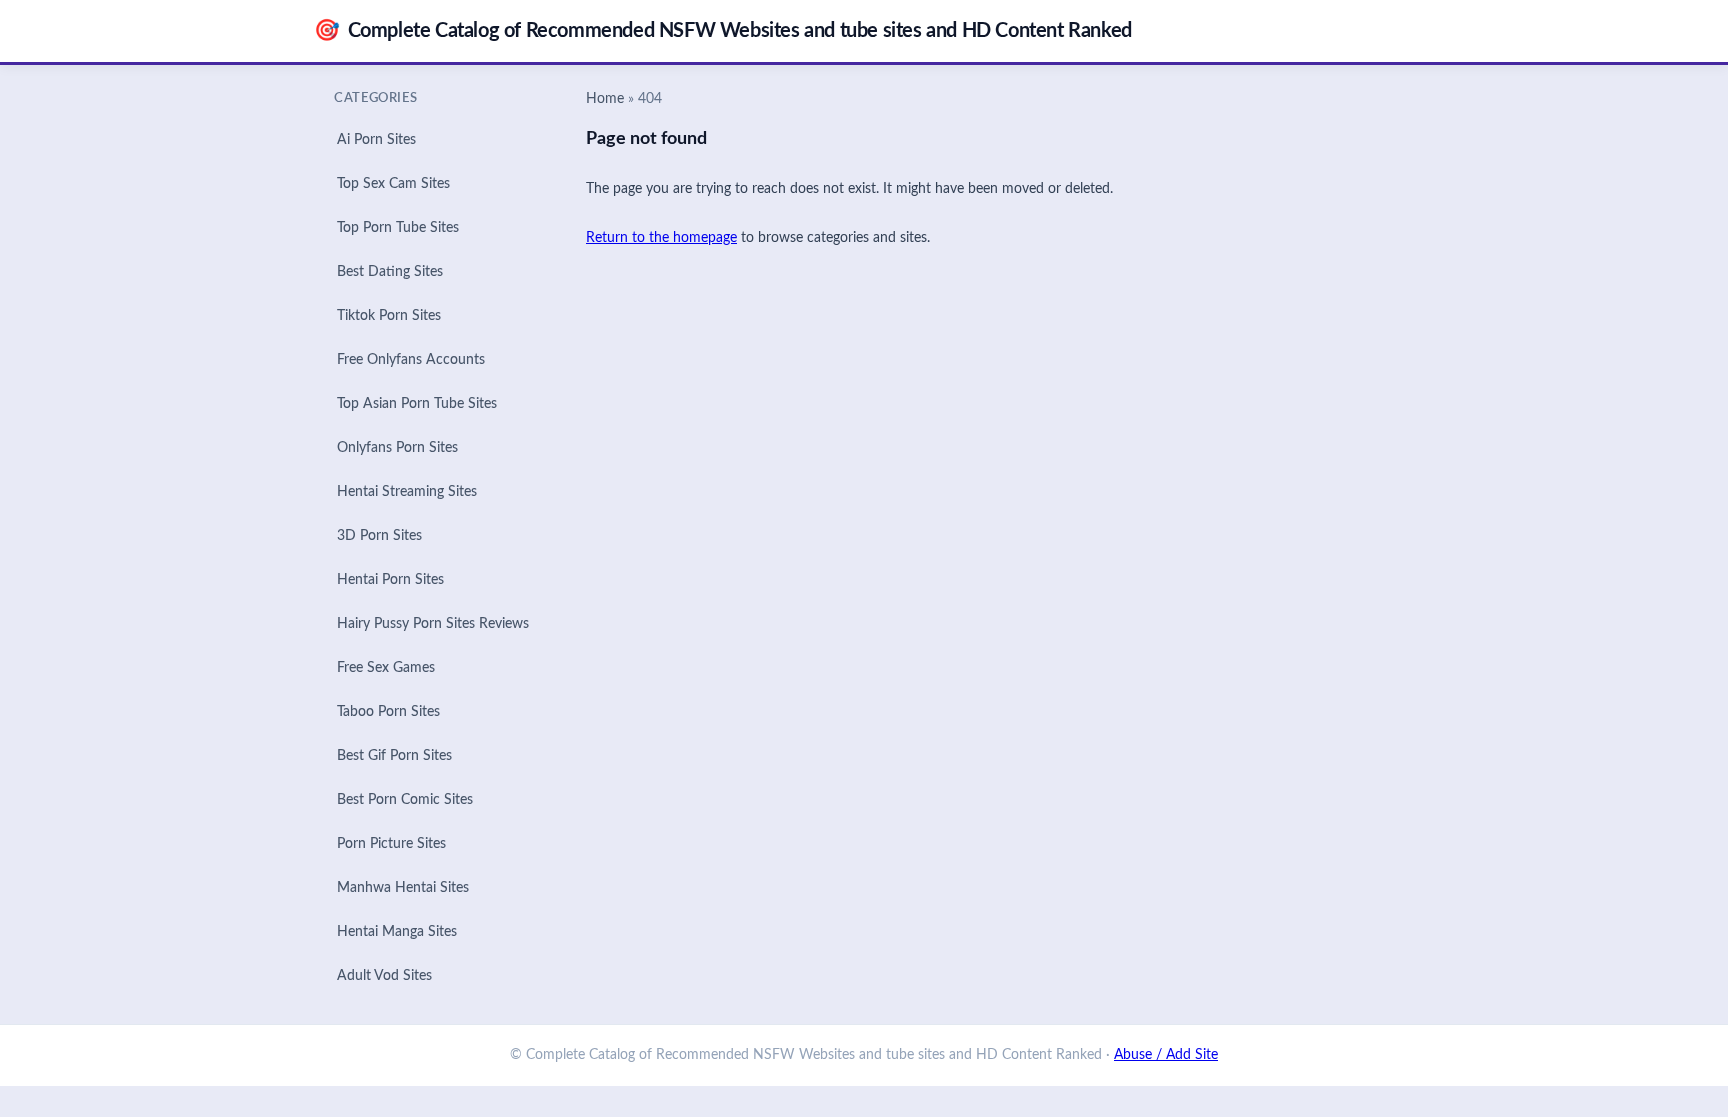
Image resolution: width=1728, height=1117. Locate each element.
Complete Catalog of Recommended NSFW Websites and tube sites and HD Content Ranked (723, 30)
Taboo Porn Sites (388, 712)
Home (605, 99)
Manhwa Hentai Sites (403, 888)
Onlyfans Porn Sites (397, 448)
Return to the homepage (661, 238)
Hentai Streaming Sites (407, 492)
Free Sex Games (386, 668)
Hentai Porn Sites (390, 580)
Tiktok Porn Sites (389, 316)
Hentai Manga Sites (397, 932)
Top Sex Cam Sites (393, 184)
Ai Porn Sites (376, 140)
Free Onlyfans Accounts (411, 360)
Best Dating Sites (390, 272)
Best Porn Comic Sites (405, 800)
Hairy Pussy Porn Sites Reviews (433, 624)
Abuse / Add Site (1166, 1055)
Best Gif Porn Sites (394, 756)
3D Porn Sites (379, 536)
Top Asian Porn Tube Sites (417, 404)
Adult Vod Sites (384, 976)
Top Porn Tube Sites (398, 228)
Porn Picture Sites (391, 844)
